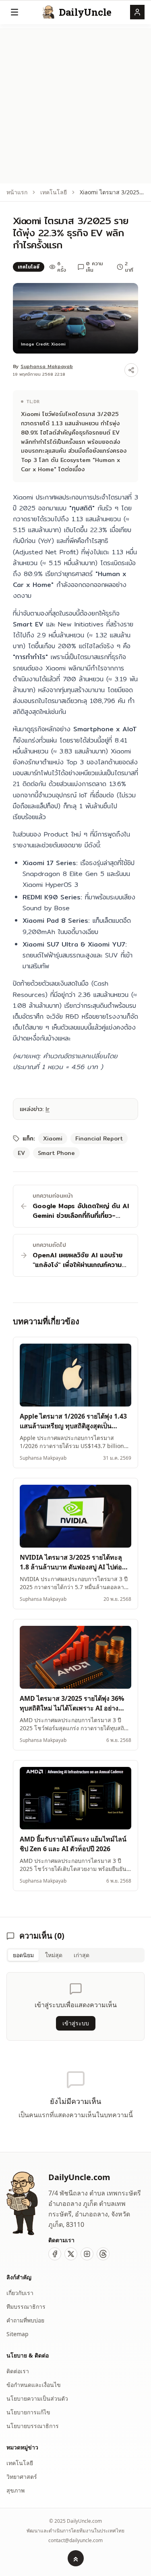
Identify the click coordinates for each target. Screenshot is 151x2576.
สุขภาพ (16, 2490)
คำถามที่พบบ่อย (25, 2320)
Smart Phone (56, 1153)
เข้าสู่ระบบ (76, 2023)
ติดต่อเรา (18, 2371)
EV (21, 1153)
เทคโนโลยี (54, 192)
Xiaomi (53, 1138)
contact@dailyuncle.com (75, 2541)
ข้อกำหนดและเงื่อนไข (34, 2385)
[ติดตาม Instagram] (87, 2254)
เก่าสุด (82, 1955)
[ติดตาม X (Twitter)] (71, 2254)
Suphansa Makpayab (47, 366)
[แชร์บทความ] (131, 370)
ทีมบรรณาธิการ (26, 2307)
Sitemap (18, 2334)
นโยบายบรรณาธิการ (33, 2426)
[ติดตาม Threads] (103, 2254)
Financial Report (99, 1138)
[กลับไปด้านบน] (76, 2558)
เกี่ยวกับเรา (20, 2293)
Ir (48, 1109)
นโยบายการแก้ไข (28, 2412)
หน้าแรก (17, 192)
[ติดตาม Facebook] (55, 2254)
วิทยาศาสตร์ (22, 2477)
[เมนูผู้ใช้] (137, 12)
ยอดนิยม (23, 1955)
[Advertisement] (75, 104)
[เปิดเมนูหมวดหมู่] (14, 12)
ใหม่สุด (54, 1955)
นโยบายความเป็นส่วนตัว (37, 2398)
